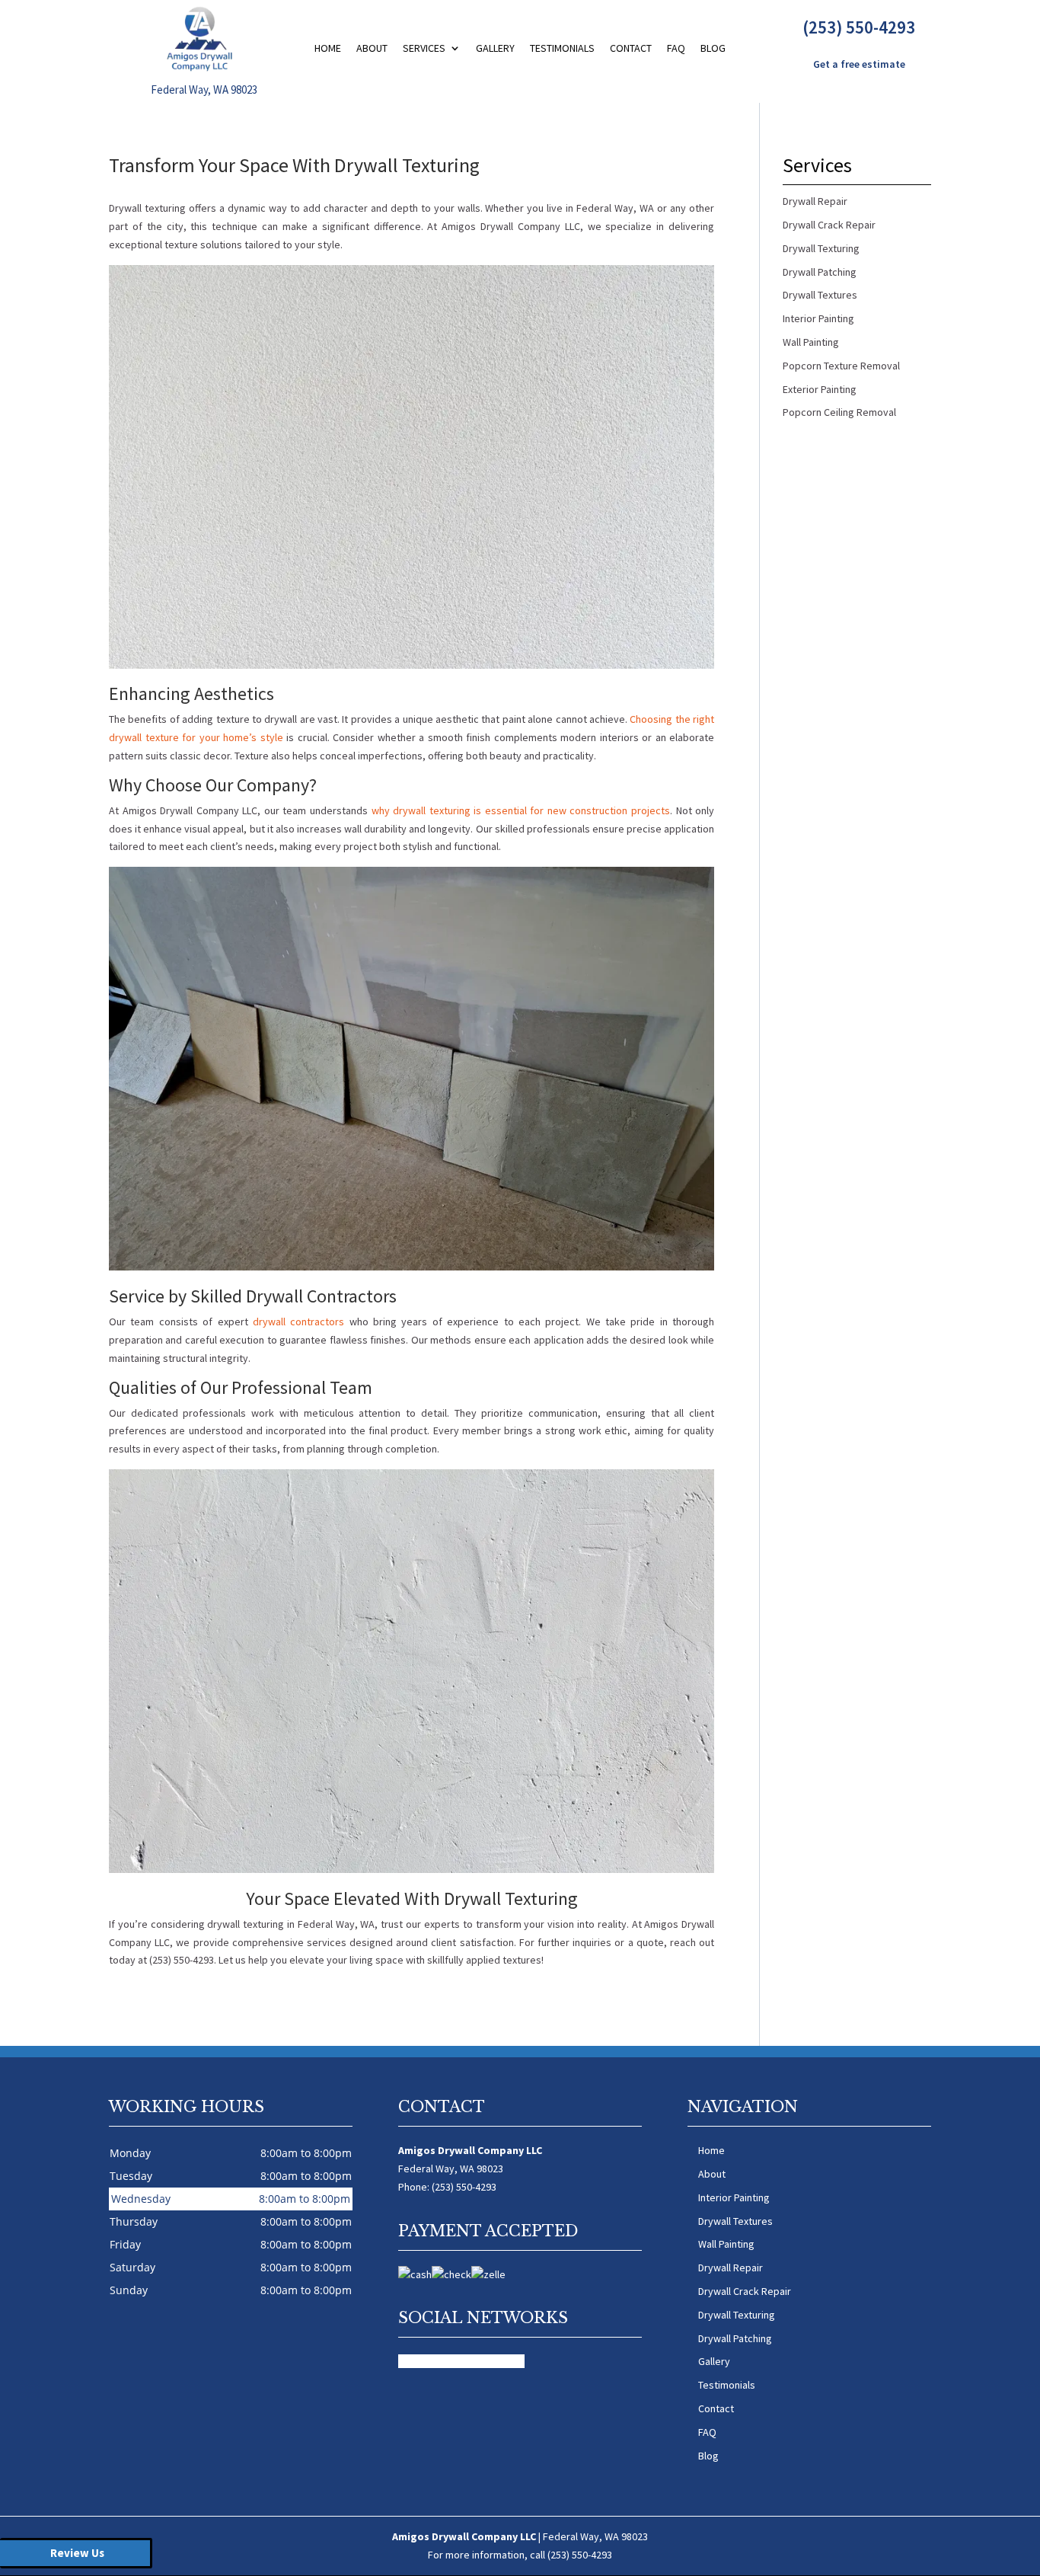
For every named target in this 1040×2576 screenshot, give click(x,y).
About (372, 48)
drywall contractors (298, 1322)
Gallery (495, 48)
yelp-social (500, 2361)
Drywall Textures (735, 2221)
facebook (420, 2361)
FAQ (676, 48)
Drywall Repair (731, 2268)
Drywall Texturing (737, 2315)
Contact (631, 48)
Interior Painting (734, 2197)
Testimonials (562, 48)
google (459, 2361)
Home (328, 48)
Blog (713, 48)
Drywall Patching (735, 2338)
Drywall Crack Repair (745, 2291)
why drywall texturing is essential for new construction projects (521, 810)
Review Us (77, 2553)
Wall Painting (726, 2244)
